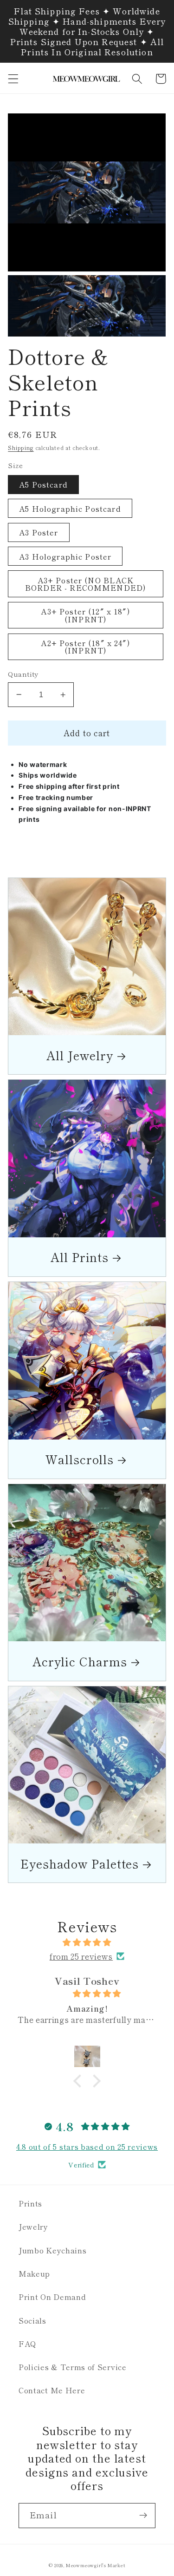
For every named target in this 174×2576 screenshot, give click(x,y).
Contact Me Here (52, 2390)
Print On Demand (52, 2297)
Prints (30, 2203)
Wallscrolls (80, 1459)
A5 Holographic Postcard (70, 509)
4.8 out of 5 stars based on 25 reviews (87, 2147)
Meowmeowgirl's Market (96, 2565)
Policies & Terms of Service (73, 2367)
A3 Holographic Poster (65, 556)
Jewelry (33, 2226)
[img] (87, 1942)
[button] (13, 79)
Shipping (21, 448)
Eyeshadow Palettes (80, 1863)
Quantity (23, 674)
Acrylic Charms (80, 1661)
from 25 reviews (81, 1956)
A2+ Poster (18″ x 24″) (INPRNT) (85, 647)
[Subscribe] (143, 2516)
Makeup (34, 2273)
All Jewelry (80, 1055)
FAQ (28, 2344)
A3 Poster (39, 532)
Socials (32, 2320)
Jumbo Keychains (52, 2250)
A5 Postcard (43, 484)
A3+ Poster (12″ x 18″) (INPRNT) (85, 615)
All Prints (80, 1257)
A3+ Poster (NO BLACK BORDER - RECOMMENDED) (86, 584)
